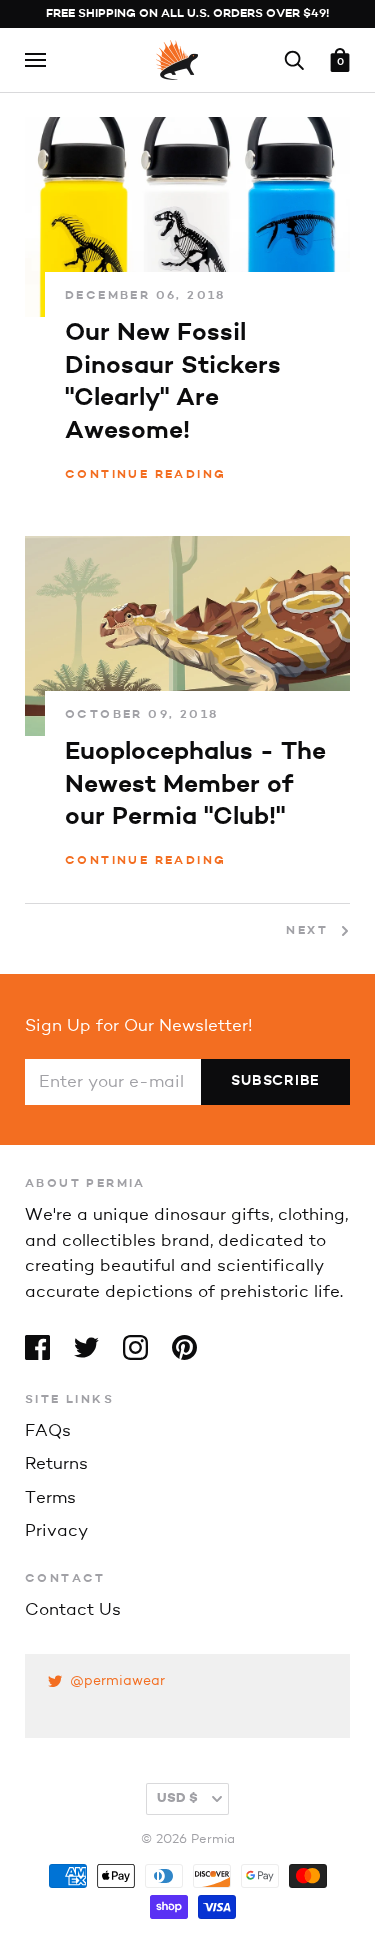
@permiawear (117, 1681)
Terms (50, 1498)
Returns (56, 1464)
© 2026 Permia (188, 1839)
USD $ (177, 1798)
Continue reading (145, 475)
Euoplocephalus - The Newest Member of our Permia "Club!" (195, 785)
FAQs (48, 1431)
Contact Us (73, 1610)
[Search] (294, 59)
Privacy (56, 1531)
